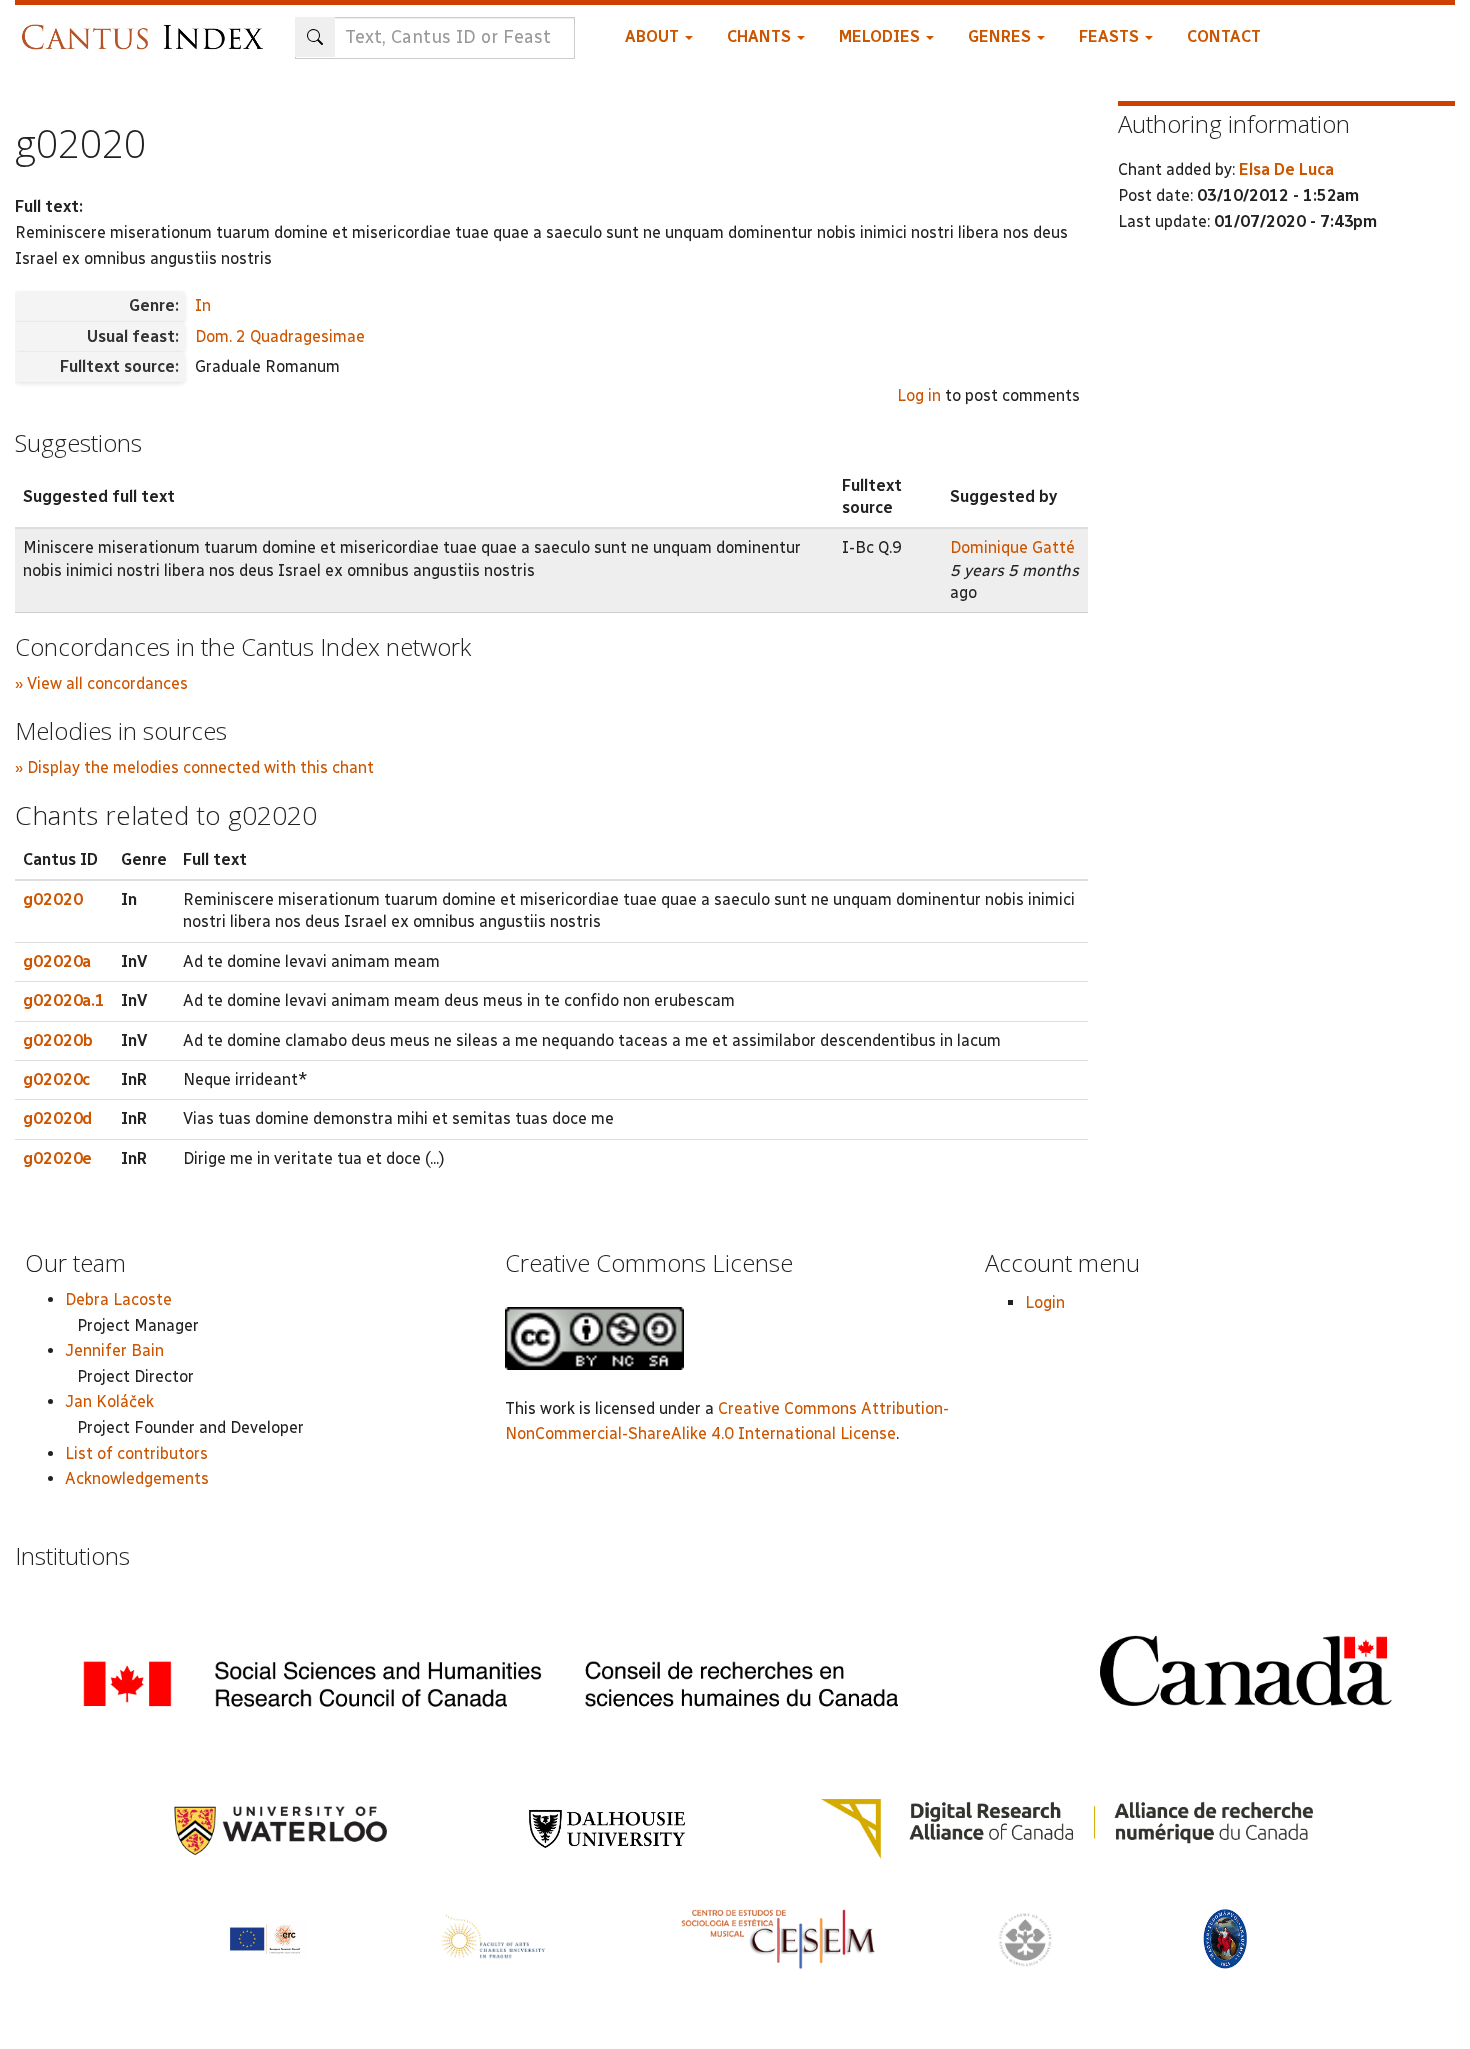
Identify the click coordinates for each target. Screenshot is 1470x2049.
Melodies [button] (881, 36)
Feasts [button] (1111, 36)
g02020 (53, 899)
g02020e (57, 1158)
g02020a (57, 961)
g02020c (56, 1079)
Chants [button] (761, 36)
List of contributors (136, 1453)
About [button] (654, 36)
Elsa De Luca (1286, 169)
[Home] (147, 27)
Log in (919, 395)
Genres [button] (1001, 36)
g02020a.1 (64, 1000)
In (203, 305)
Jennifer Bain (114, 1350)
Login (1045, 1302)
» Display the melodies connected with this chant (194, 767)
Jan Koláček (109, 1401)
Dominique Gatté (1012, 547)
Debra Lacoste (118, 1299)
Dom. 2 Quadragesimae (280, 336)
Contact (1224, 36)
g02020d (57, 1118)
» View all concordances (101, 683)
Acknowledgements (137, 1478)
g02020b (58, 1040)
